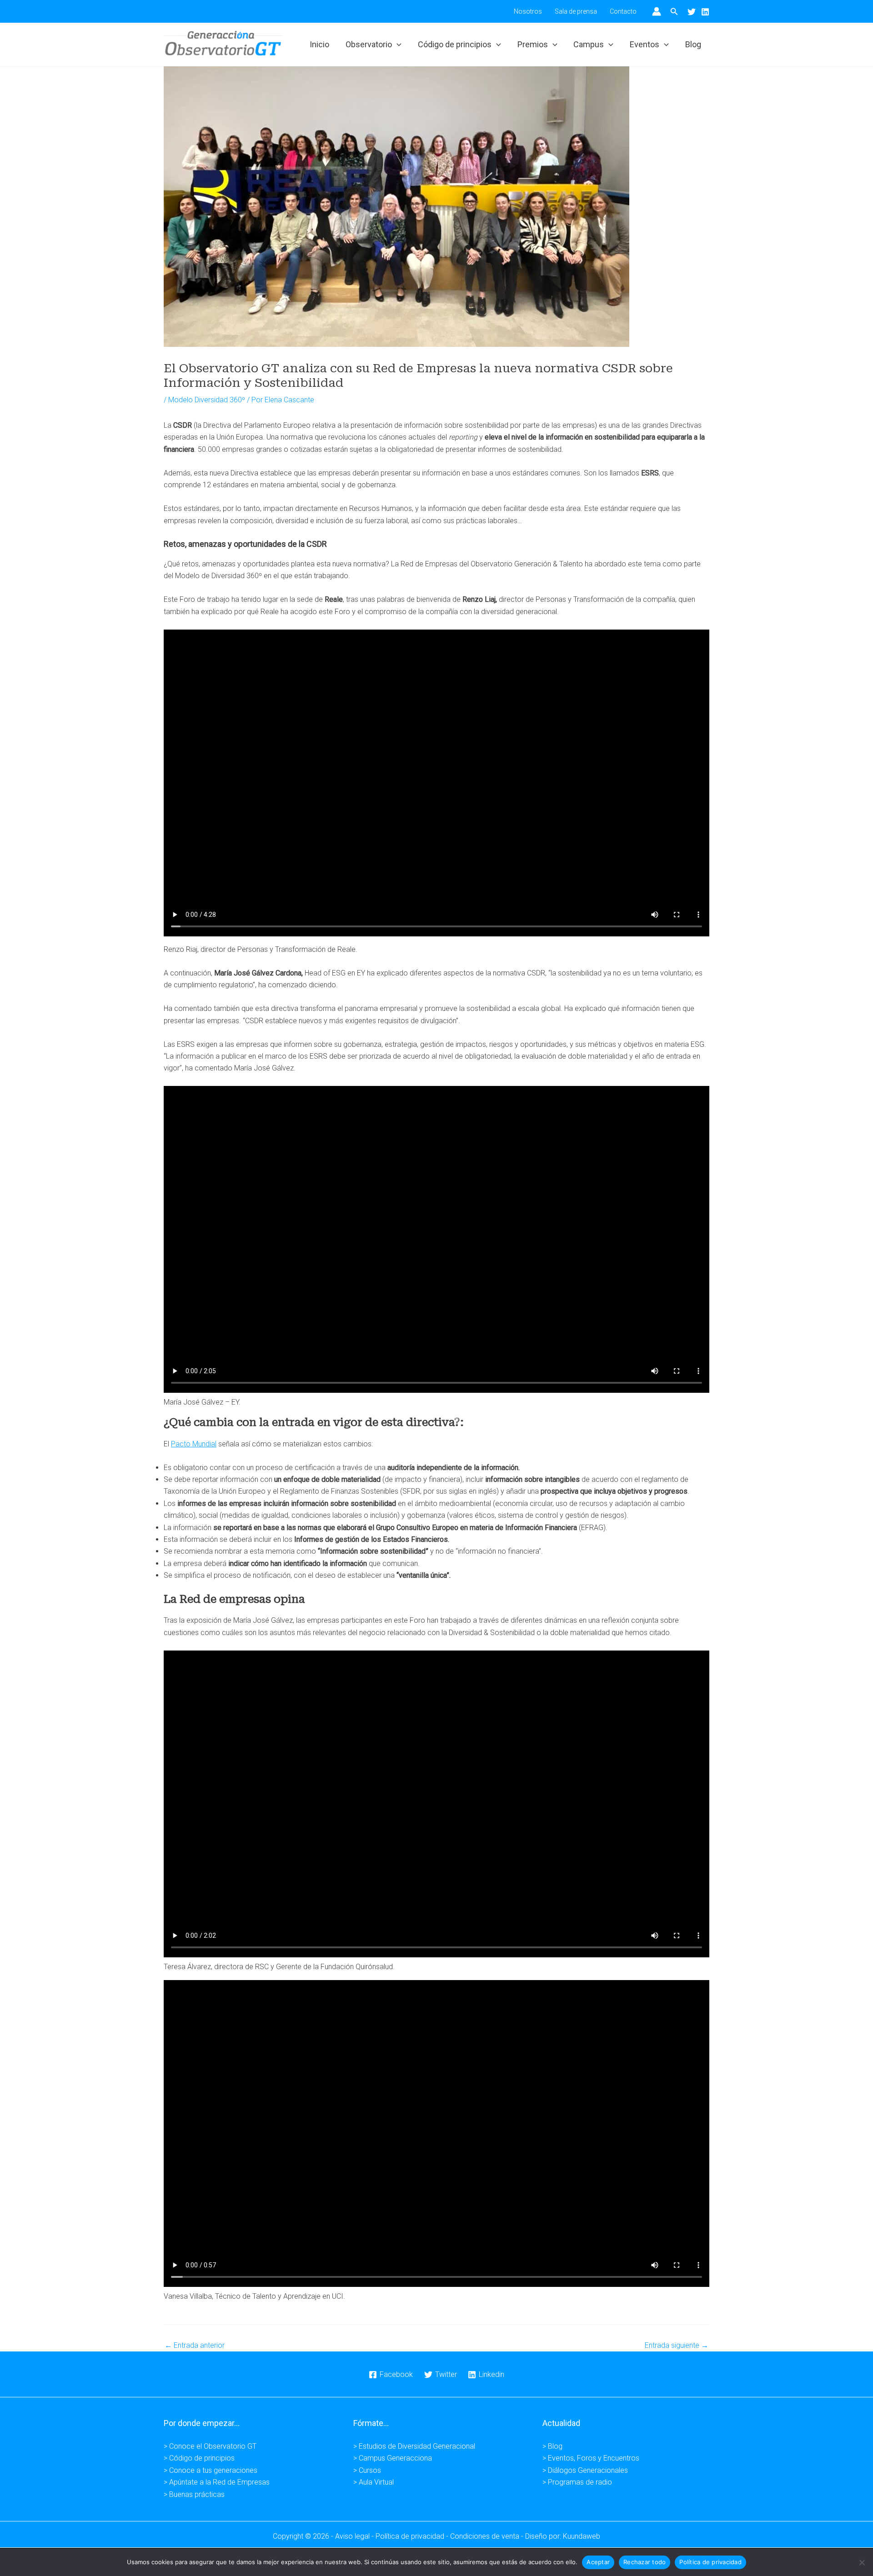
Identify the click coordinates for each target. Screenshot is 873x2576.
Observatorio (369, 44)
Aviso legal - (355, 2536)
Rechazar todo (645, 2562)
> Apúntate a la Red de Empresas (217, 2482)
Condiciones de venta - (488, 2536)
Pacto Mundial (194, 1444)
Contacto (623, 11)
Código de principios (455, 44)
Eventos (645, 44)
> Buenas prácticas (194, 2494)
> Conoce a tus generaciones (211, 2470)
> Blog (552, 2446)
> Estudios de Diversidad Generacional (414, 2446)
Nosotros (528, 11)
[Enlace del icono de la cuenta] (657, 11)
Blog (693, 44)
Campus (589, 44)
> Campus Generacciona (393, 2458)
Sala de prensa (576, 11)
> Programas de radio (577, 2482)
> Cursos (367, 2470)
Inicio (319, 44)
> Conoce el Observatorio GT (210, 2446)
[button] (674, 12)
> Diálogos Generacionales (585, 2470)
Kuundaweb (582, 2536)
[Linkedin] (705, 12)
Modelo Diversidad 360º (207, 400)
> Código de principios (199, 2458)
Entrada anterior (195, 2346)
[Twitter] (692, 12)
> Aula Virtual (374, 2482)
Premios (533, 44)
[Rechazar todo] (862, 2562)
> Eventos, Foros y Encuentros (591, 2458)
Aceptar (598, 2562)
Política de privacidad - (413, 2536)
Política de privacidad (710, 2562)
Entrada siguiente (677, 2346)
